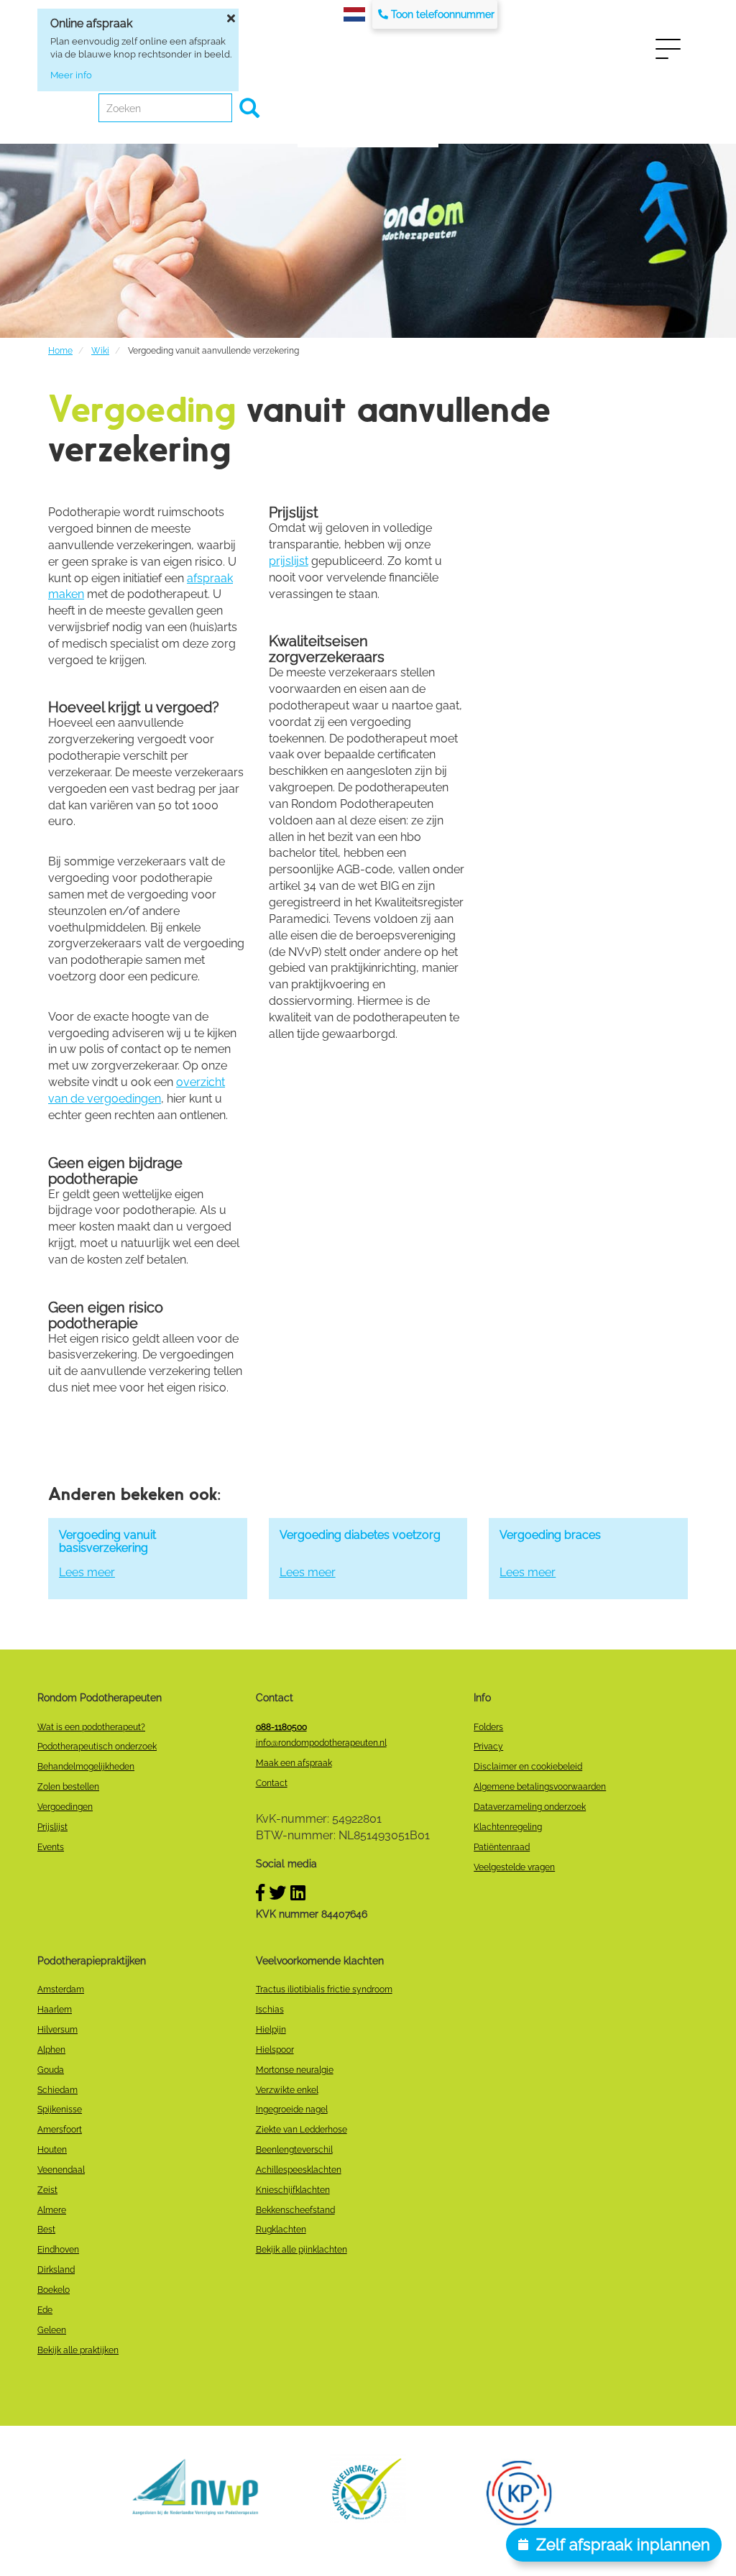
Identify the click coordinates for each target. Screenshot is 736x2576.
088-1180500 (281, 1727)
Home (60, 351)
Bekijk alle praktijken (78, 2350)
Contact (272, 1783)
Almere (52, 2210)
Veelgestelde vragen (514, 1867)
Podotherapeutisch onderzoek (97, 1747)
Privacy (488, 1747)
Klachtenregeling (508, 1827)
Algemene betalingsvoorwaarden (540, 1787)
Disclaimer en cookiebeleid (528, 1767)
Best (46, 2230)
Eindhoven (58, 2250)
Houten (52, 2150)
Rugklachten (281, 2230)
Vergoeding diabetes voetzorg (360, 1535)
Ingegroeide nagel (292, 2110)
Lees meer (87, 1572)
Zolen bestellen (68, 1787)
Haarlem (55, 2010)
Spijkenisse (60, 2110)
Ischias (270, 2010)
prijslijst (289, 561)
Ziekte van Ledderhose (302, 2130)
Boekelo (54, 2290)
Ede (45, 2310)
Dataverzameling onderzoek (530, 1807)
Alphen (51, 2050)
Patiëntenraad (502, 1847)
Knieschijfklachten (293, 2190)
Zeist (47, 2190)
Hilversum (57, 2030)
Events (51, 1847)
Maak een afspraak (294, 1763)
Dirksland (56, 2270)
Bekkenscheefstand (295, 2210)
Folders (488, 1727)
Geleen (52, 2330)
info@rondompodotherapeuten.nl (321, 1743)
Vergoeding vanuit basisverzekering (107, 1541)
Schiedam (57, 2090)
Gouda (51, 2070)
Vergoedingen (65, 1807)
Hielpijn (271, 2030)
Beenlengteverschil (294, 2150)
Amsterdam (61, 1989)
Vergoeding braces (550, 1535)
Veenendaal (61, 2170)
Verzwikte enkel (287, 2090)
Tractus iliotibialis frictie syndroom (324, 1989)
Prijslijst (52, 1827)
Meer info (71, 75)
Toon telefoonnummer (443, 14)
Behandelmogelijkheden (86, 1767)
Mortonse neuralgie (295, 2070)
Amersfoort (60, 2130)
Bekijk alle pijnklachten (302, 2250)
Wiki (100, 351)
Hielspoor (275, 2050)
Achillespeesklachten (299, 2170)
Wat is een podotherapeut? (91, 1727)
